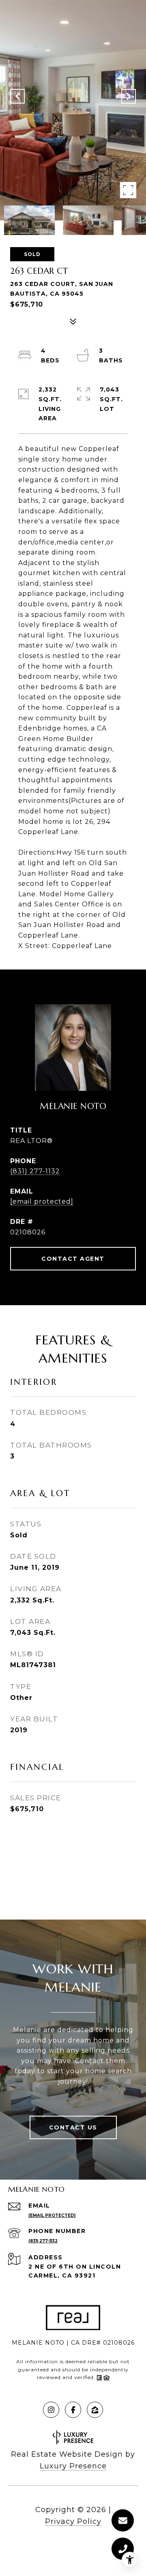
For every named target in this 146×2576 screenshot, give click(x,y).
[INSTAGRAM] (51, 2410)
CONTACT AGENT (73, 1259)
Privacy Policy (73, 2521)
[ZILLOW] (95, 2410)
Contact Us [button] (73, 2127)
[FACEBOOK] (73, 2410)
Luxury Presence (73, 2466)
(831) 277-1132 (35, 1171)
